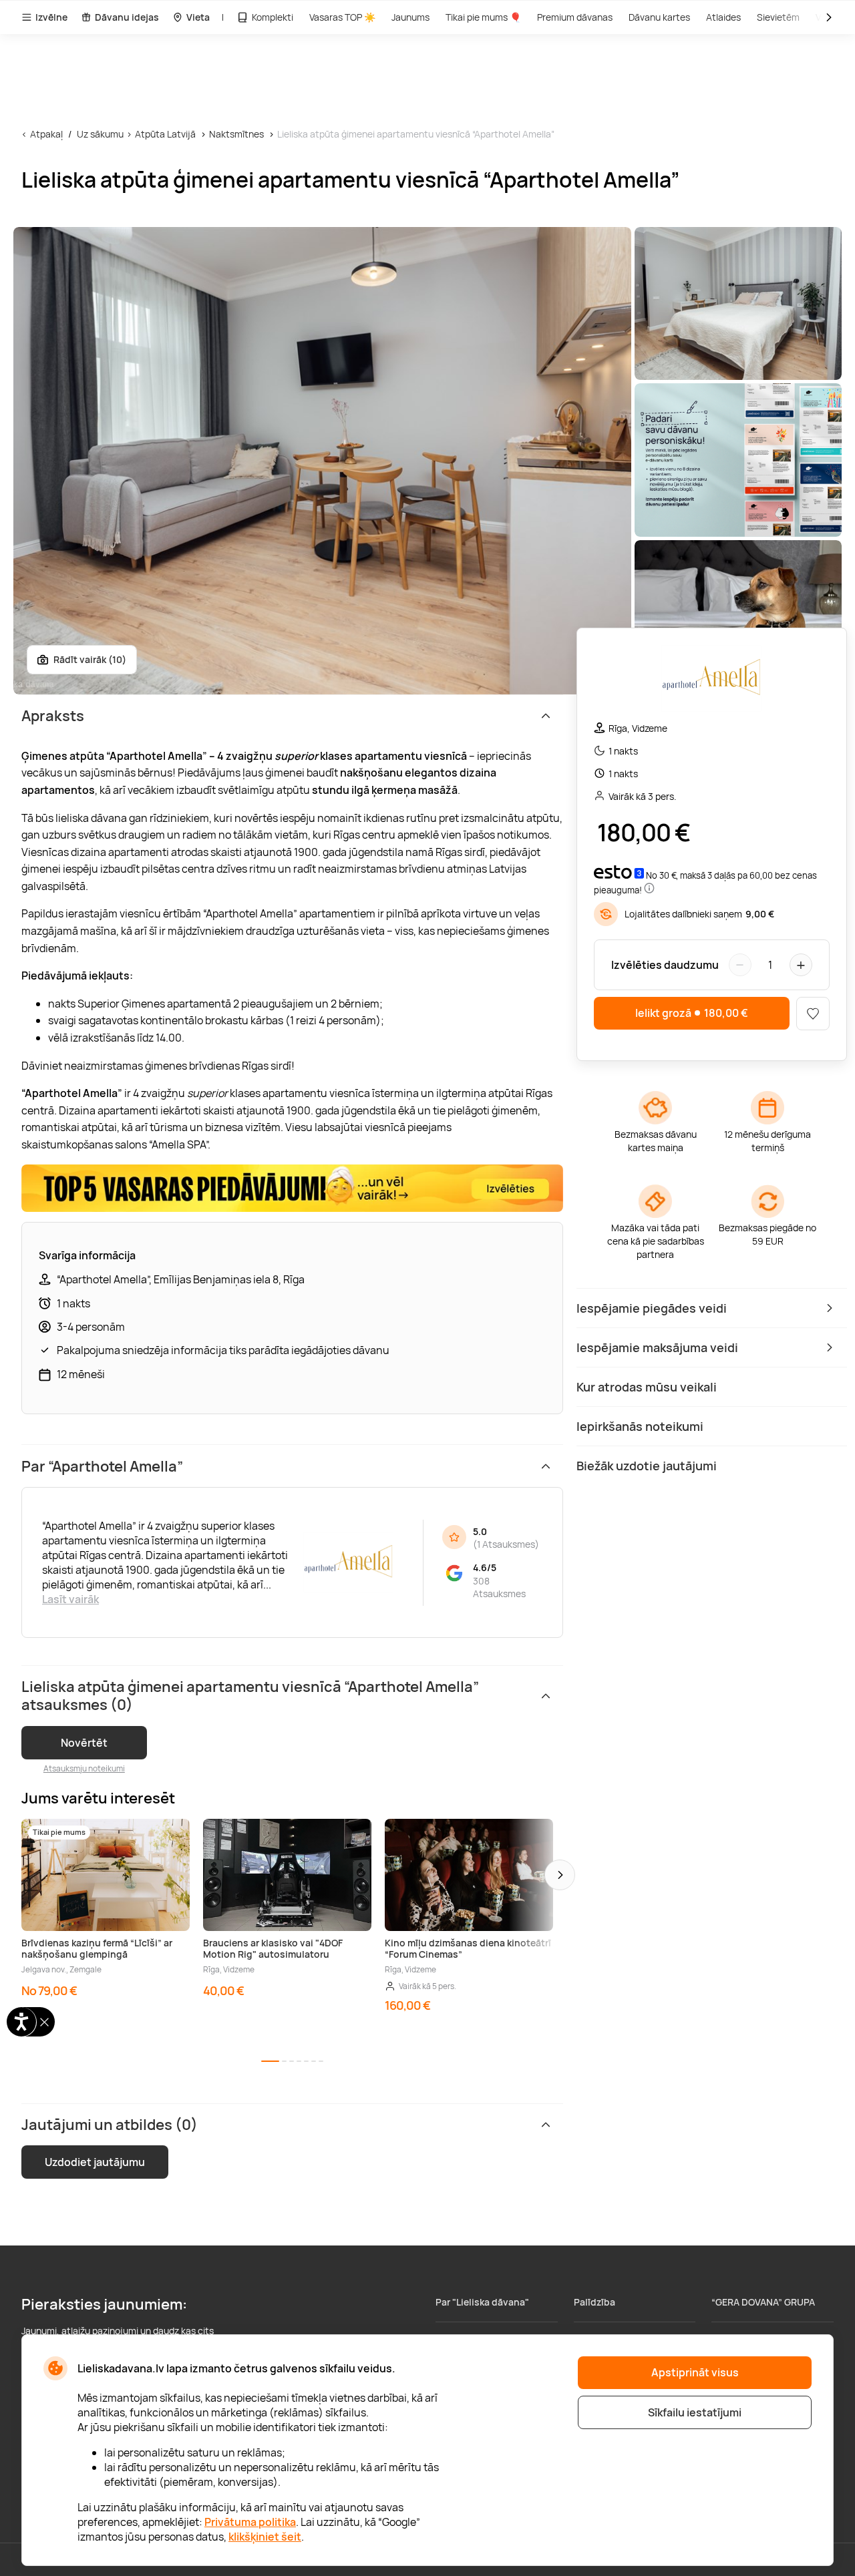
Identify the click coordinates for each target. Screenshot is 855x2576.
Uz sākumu (100, 134)
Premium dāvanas (575, 17)
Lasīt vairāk (70, 1599)
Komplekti (273, 17)
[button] (560, 1875)
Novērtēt (84, 1743)
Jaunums (410, 17)
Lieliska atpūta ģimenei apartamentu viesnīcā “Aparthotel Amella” (416, 134)
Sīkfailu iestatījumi (695, 2412)
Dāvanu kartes (659, 17)
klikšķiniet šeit (265, 2537)
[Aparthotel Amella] (711, 680)
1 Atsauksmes (506, 1544)
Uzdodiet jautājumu (95, 2162)
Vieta (198, 17)
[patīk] (813, 1014)
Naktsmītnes (236, 134)
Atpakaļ (46, 134)
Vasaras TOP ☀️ (342, 17)
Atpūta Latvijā (165, 134)
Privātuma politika (250, 2522)
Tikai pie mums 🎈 (483, 17)
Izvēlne (51, 17)
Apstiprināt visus (695, 2372)
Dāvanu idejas (127, 17)
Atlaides (723, 17)
